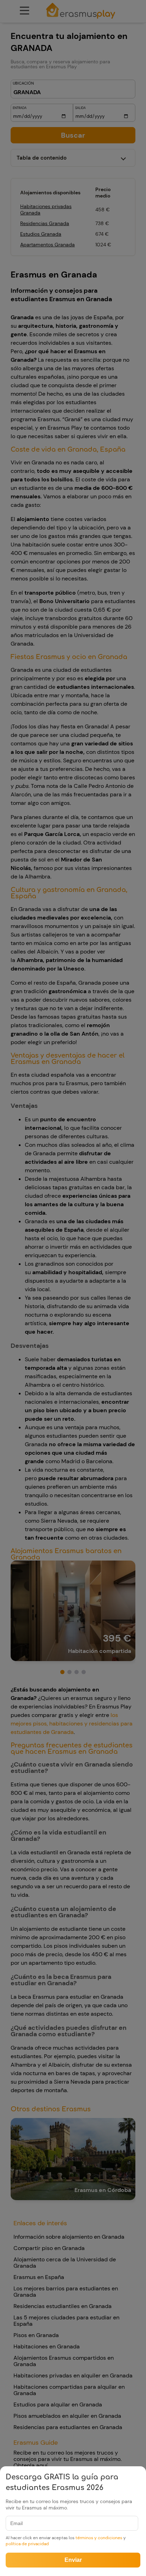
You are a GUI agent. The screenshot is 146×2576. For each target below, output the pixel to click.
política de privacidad (27, 2544)
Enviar (73, 2560)
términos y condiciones (99, 2538)
